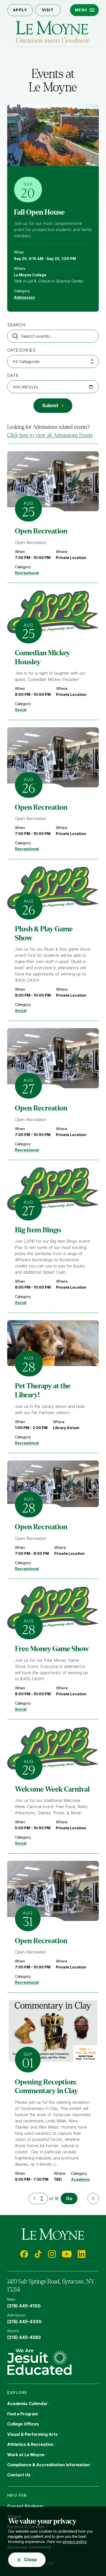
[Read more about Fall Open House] (53, 135)
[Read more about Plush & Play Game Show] (53, 888)
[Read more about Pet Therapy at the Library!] (53, 1343)
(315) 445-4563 (24, 2337)
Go (69, 2198)
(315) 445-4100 (24, 2306)
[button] (85, 10)
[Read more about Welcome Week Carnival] (53, 1748)
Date (13, 375)
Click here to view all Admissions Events (50, 435)
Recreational (27, 573)
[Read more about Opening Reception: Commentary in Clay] (53, 2031)
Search (16, 325)
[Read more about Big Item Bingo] (53, 1189)
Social (21, 710)
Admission (24, 297)
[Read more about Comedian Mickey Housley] (53, 612)
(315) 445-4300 (24, 2322)
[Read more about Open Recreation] (53, 481)
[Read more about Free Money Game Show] (53, 1608)
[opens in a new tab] (39, 2361)
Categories (22, 350)
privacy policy (75, 2542)
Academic (81, 2179)
